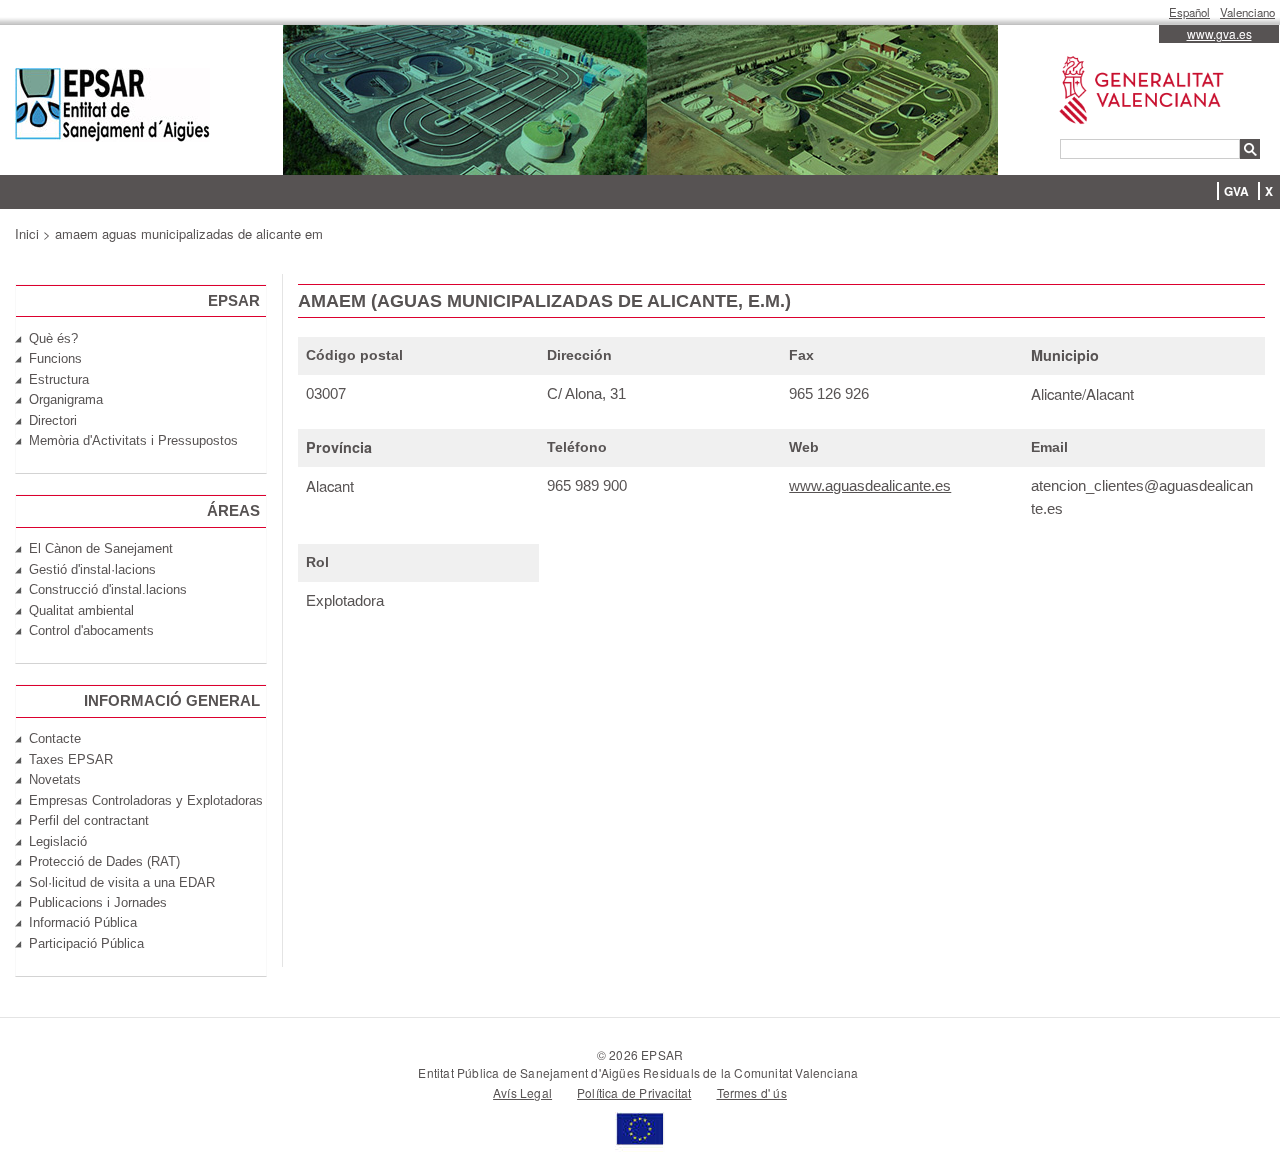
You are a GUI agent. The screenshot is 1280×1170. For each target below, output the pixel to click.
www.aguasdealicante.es (870, 485)
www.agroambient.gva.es (1131, 56)
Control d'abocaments (91, 630)
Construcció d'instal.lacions (108, 589)
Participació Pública (86, 943)
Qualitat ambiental (81, 610)
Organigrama (66, 399)
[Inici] (112, 107)
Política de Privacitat (634, 1092)
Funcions (55, 358)
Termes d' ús (752, 1092)
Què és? (53, 338)
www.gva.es (1219, 33)
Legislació (58, 841)
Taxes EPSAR (71, 759)
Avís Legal (522, 1092)
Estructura (59, 379)
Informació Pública (83, 922)
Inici (27, 233)
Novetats (55, 779)
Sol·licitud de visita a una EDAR (122, 882)
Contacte (55, 738)
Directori (53, 420)
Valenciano (1247, 12)
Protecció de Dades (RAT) (104, 861)
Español (1189, 12)
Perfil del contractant (89, 820)
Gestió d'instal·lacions (92, 569)
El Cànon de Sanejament (101, 548)
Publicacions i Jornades (98, 902)
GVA (1236, 191)
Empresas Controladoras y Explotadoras (146, 800)
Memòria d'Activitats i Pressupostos (133, 440)
